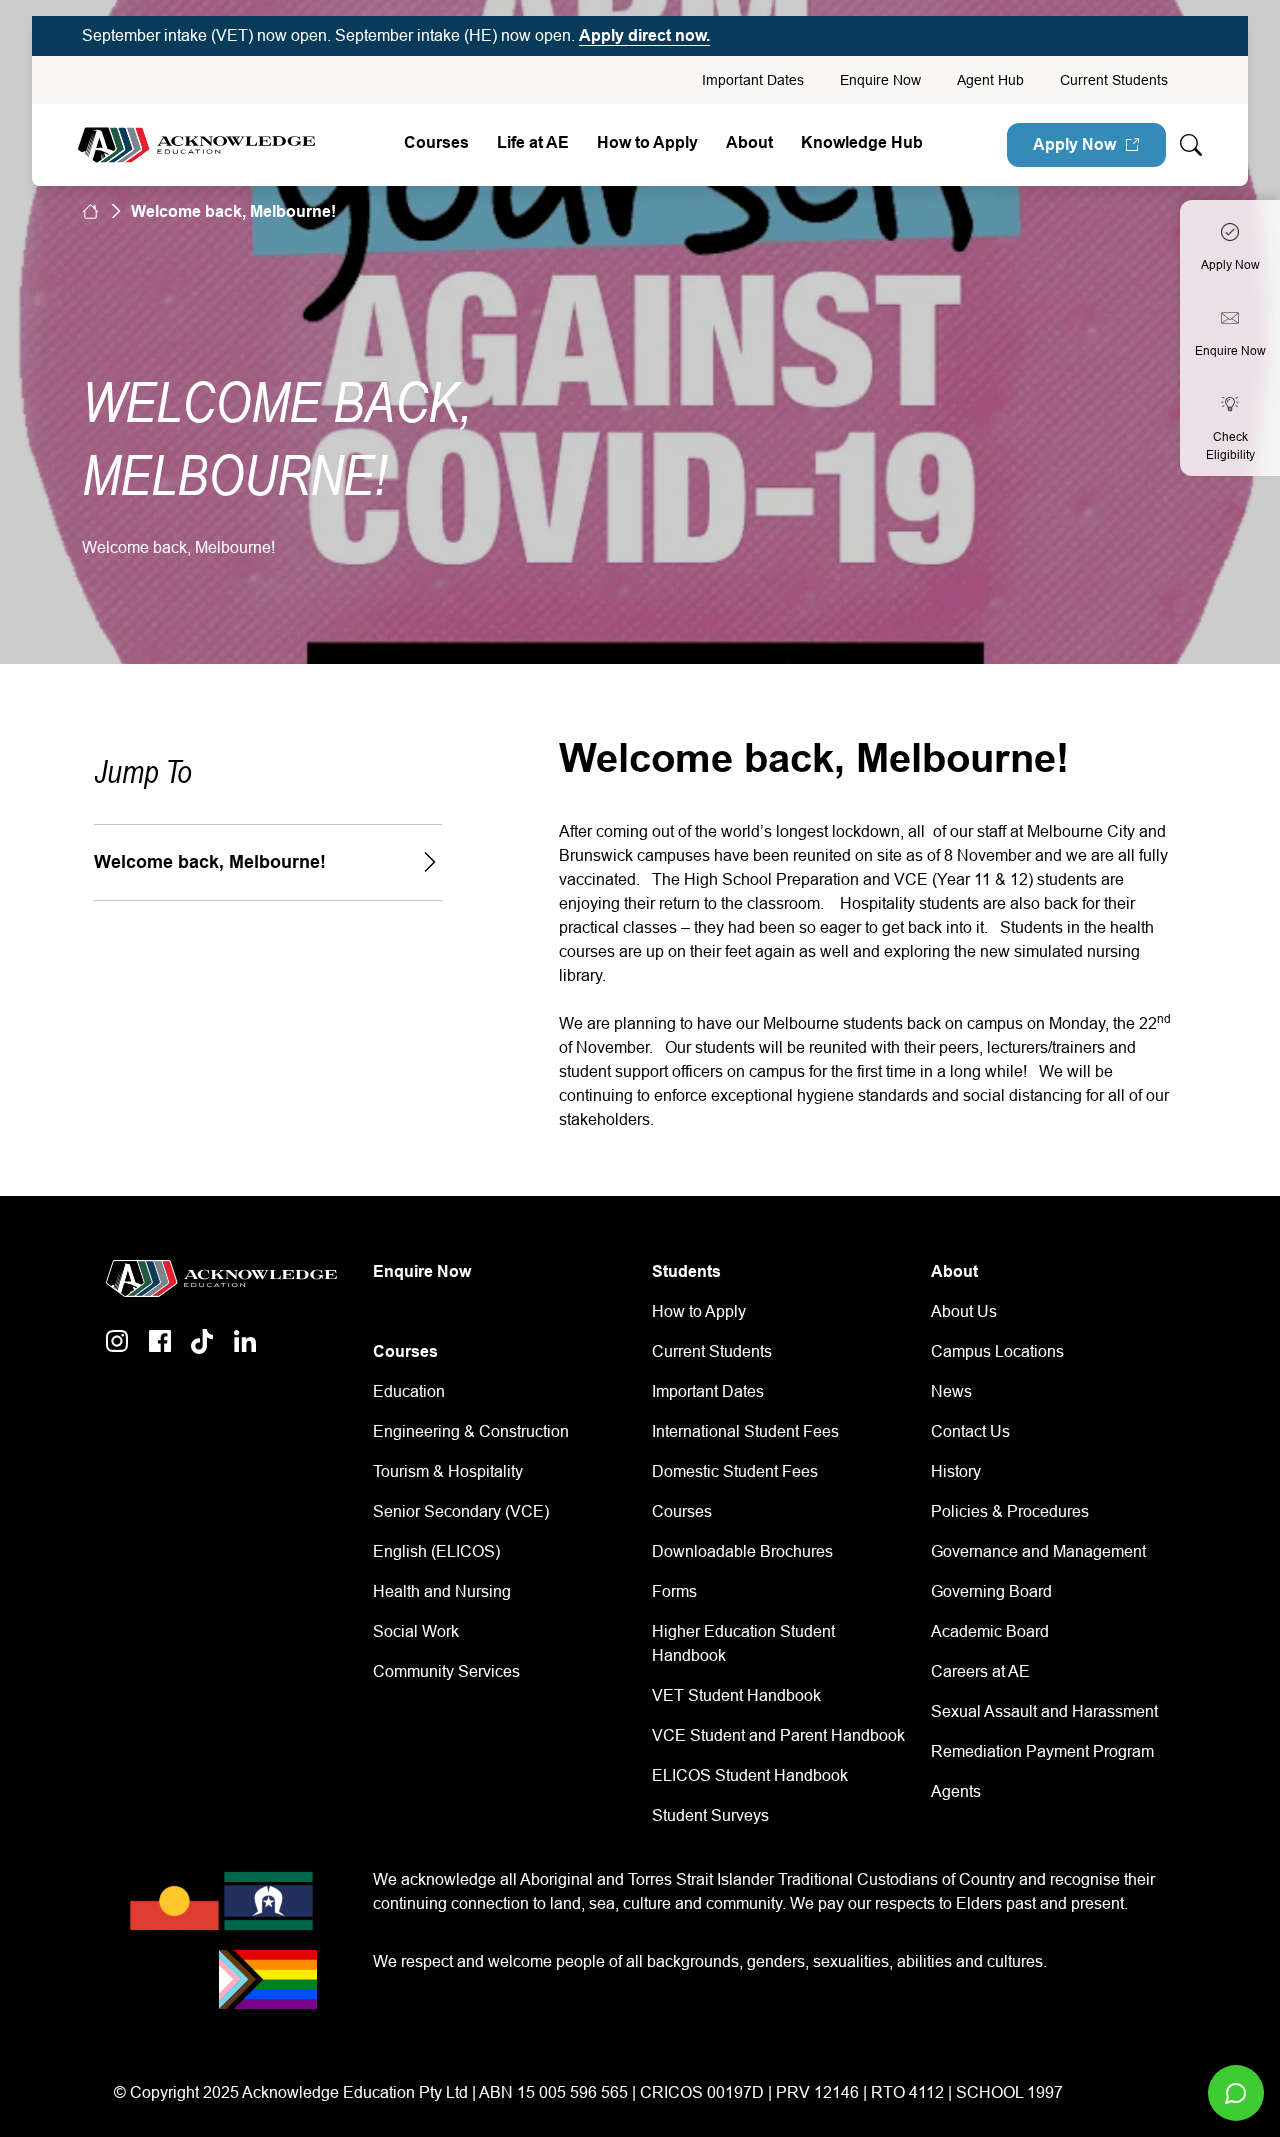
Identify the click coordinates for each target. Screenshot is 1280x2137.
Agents (956, 1791)
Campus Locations (997, 1351)
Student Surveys (710, 1815)
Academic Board (990, 1631)
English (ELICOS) (436, 1551)
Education (409, 1391)
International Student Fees (745, 1431)
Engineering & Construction (471, 1431)
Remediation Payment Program (1042, 1751)
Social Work (416, 1631)
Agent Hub (990, 80)
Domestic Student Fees (735, 1471)
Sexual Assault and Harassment (1044, 1711)
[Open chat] (1236, 2093)
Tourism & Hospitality (448, 1471)
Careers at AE (980, 1671)
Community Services (446, 1671)
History (956, 1471)
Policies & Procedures (1010, 1511)
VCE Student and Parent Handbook (778, 1735)
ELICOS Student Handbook (750, 1775)
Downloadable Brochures (742, 1551)
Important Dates (753, 80)
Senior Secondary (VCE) (461, 1511)
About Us (964, 1311)
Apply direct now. (644, 35)
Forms (674, 1591)
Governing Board (991, 1591)
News (951, 1391)
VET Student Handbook (736, 1695)
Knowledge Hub (862, 142)
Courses (436, 142)
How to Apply (699, 1311)
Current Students (1114, 80)
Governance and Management (1038, 1551)
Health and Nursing (442, 1591)
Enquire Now (880, 80)
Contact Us (970, 1431)
